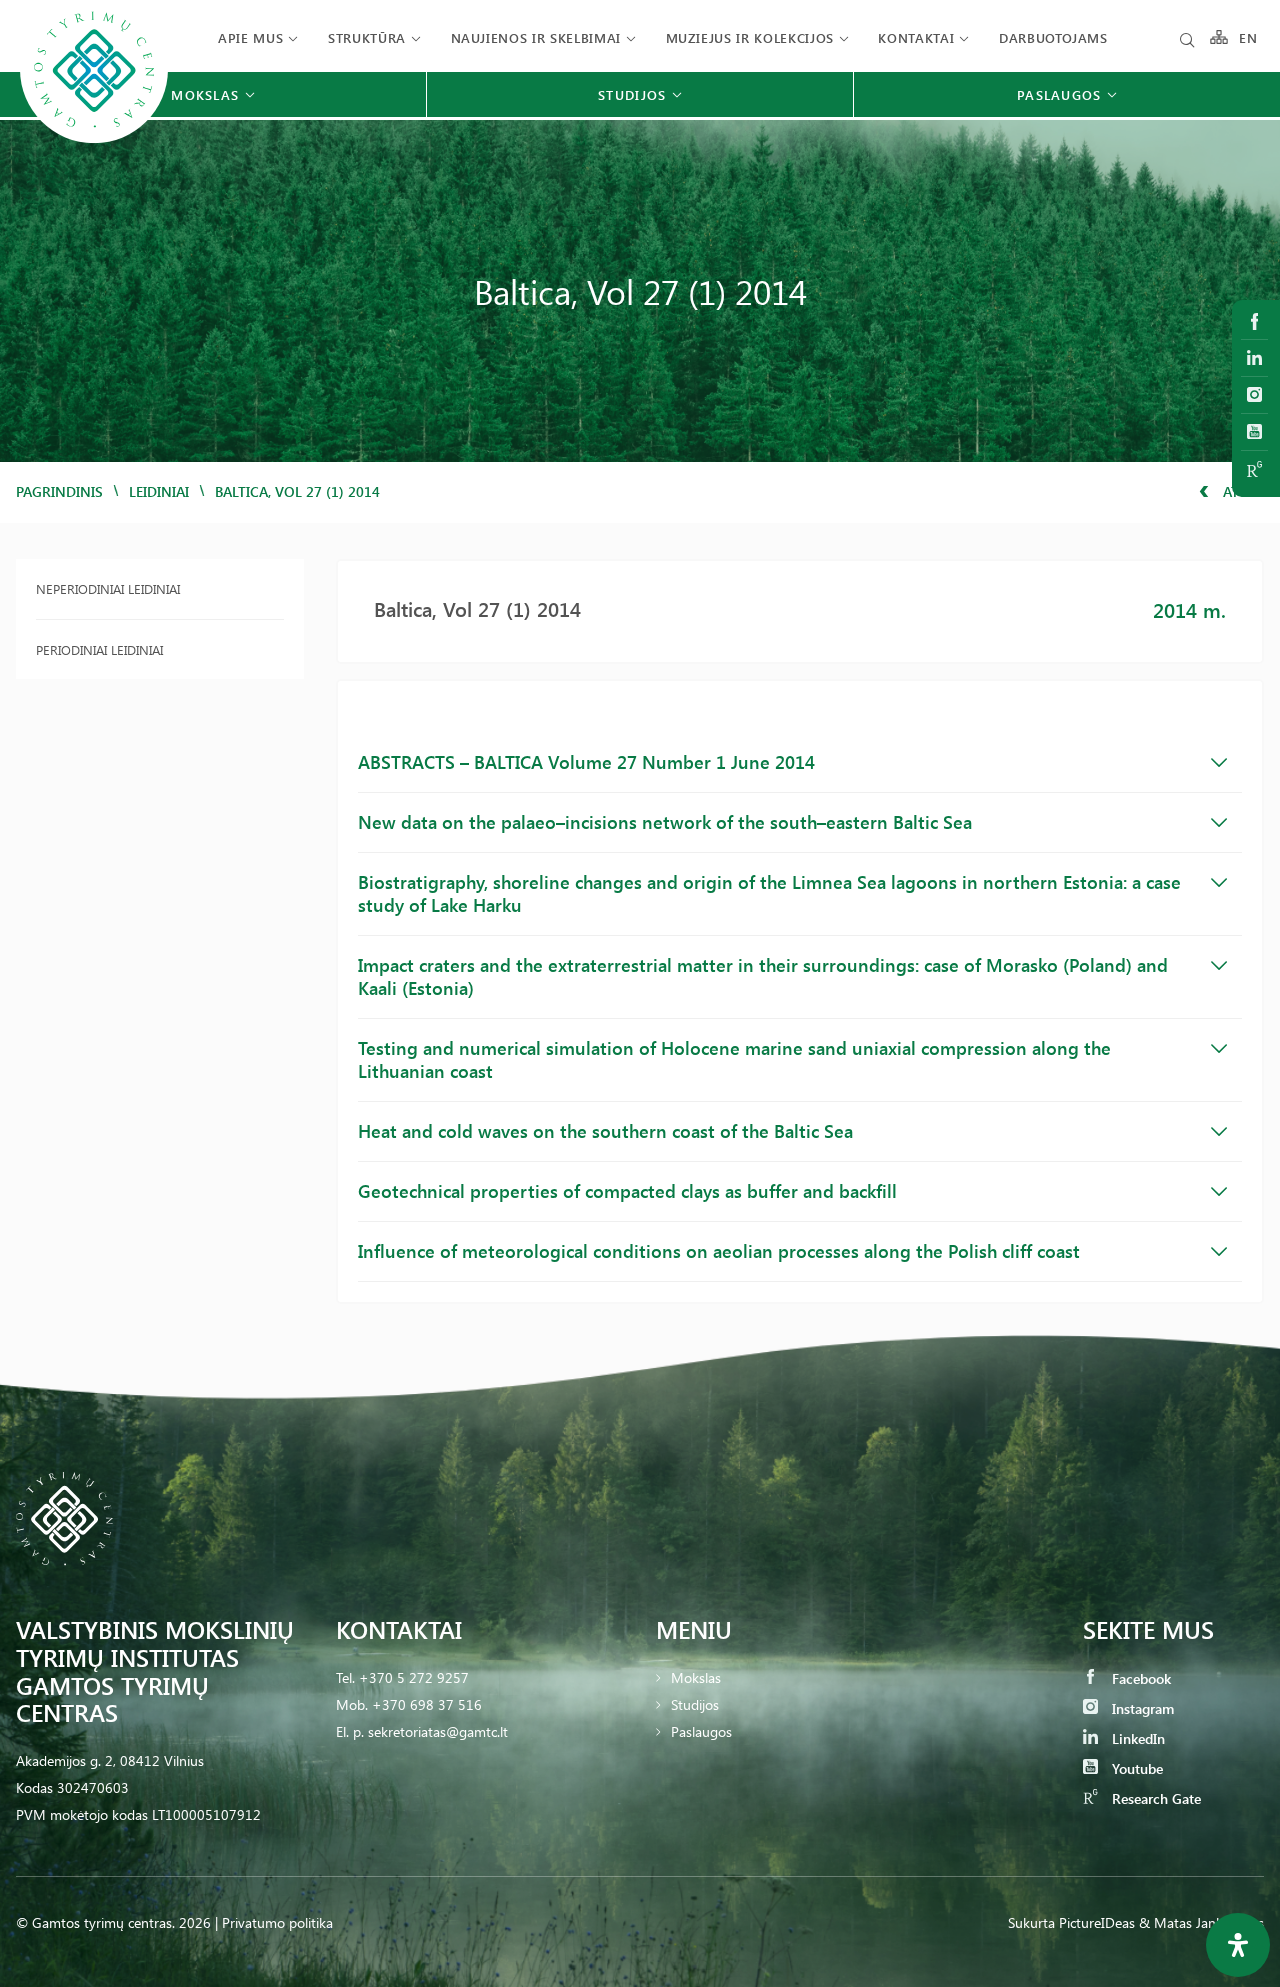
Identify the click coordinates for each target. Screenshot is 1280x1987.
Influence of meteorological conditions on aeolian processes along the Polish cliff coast (719, 1251)
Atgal (1241, 491)
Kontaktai (916, 37)
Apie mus (250, 37)
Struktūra (367, 37)
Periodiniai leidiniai (99, 649)
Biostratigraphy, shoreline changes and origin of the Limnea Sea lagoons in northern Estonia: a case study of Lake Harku (769, 893)
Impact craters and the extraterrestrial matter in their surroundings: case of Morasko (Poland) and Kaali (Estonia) (763, 976)
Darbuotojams (1053, 37)
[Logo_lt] (94, 140)
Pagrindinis (59, 491)
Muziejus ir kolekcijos (750, 37)
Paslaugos (701, 1731)
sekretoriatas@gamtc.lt (438, 1731)
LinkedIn (1136, 1738)
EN (1249, 37)
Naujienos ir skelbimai (536, 37)
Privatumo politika (277, 1922)
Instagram (1141, 1708)
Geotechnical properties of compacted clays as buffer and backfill (627, 1191)
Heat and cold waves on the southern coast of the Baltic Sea (605, 1131)
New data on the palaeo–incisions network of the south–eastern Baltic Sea (665, 822)
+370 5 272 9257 (414, 1677)
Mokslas (696, 1677)
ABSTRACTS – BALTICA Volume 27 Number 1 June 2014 (586, 762)
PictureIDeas (1097, 1922)
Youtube (1135, 1768)
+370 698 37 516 (427, 1704)
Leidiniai (159, 491)
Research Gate (1154, 1798)
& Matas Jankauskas (1201, 1922)
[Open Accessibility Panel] (1238, 1945)
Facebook (1139, 1678)
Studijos (695, 1704)
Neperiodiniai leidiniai (108, 588)
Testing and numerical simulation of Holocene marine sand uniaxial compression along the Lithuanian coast (734, 1059)
